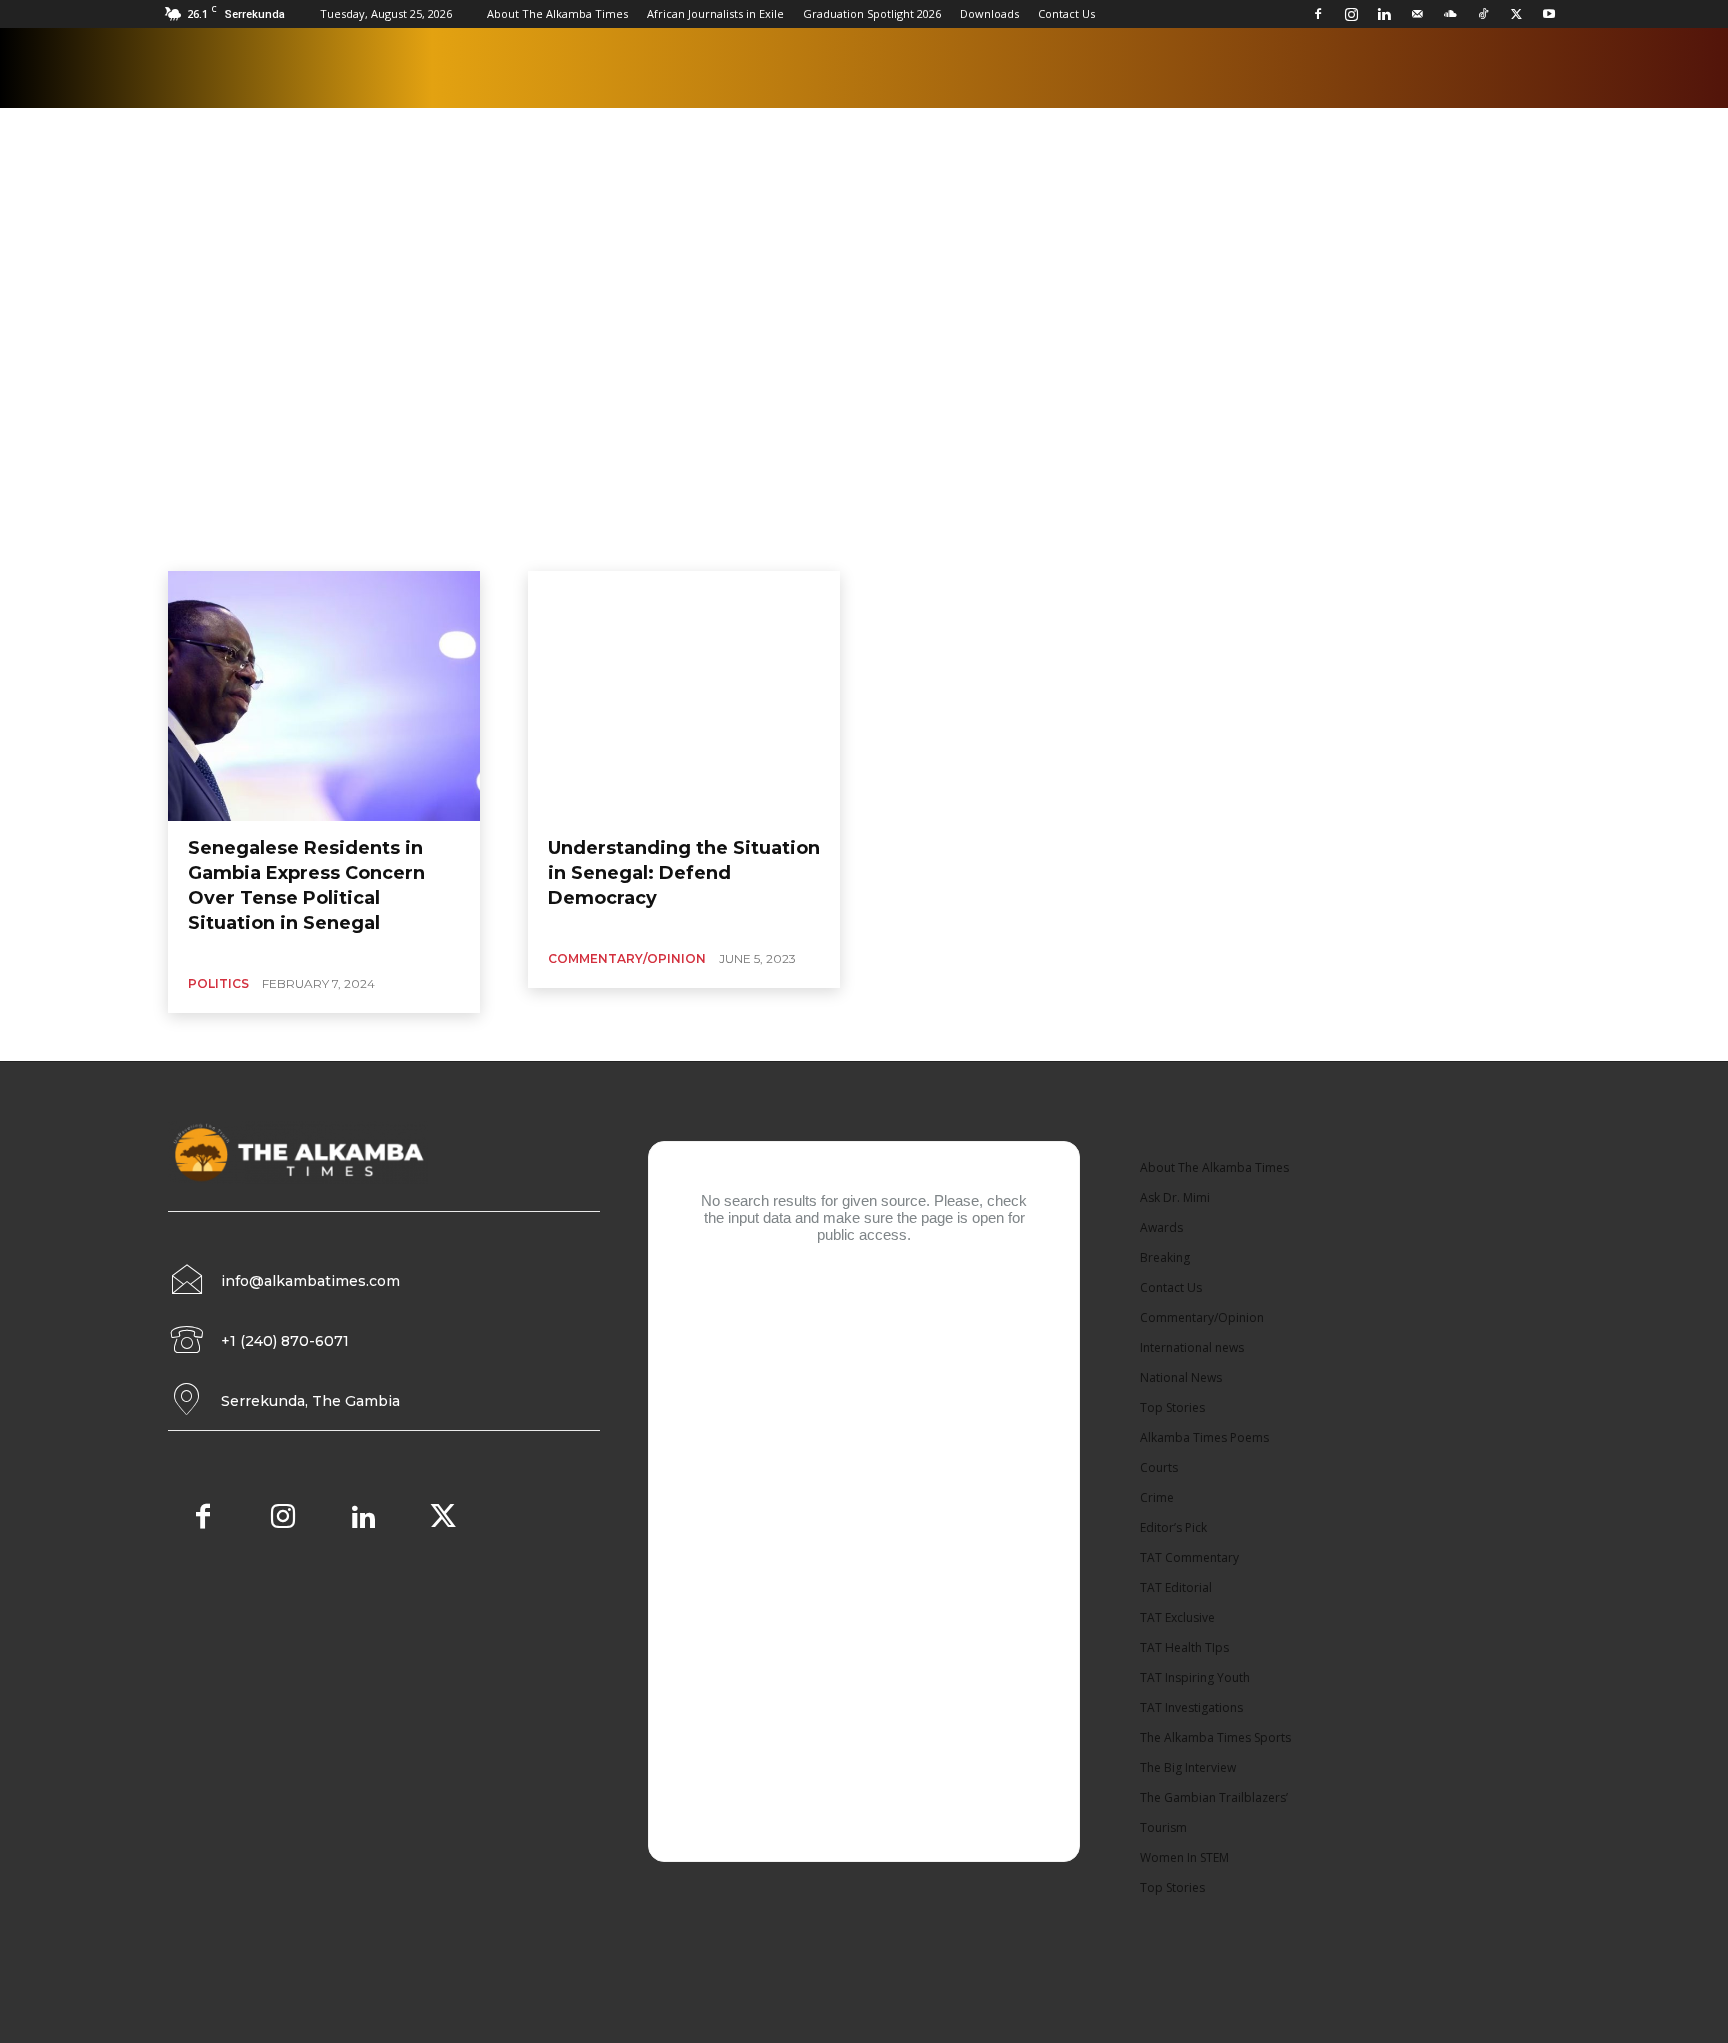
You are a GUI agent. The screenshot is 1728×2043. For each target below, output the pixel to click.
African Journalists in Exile (715, 13)
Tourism (1163, 1827)
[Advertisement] (864, 421)
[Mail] (1417, 14)
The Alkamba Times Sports (1215, 1737)
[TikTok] (1483, 14)
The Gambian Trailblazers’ (1214, 1797)
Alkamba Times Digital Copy (954, 245)
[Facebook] (1318, 14)
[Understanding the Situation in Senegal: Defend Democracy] (684, 696)
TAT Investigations (1191, 1707)
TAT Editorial (1176, 1587)
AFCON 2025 (694, 245)
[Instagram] (1351, 14)
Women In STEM (1184, 1857)
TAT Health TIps (1184, 1647)
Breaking (1165, 1257)
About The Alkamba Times (557, 13)
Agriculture (829, 245)
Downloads (989, 13)
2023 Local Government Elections (414, 245)
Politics (218, 983)
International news (1192, 1347)
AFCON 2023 (609, 245)
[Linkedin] (1384, 14)
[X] (1516, 14)
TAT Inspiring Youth (1195, 1677)
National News (1181, 1377)
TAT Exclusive (1177, 1617)
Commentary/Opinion (627, 958)
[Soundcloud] (1450, 14)
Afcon (540, 245)
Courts (1159, 1467)
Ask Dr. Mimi (1175, 1197)
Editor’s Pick (1173, 1527)
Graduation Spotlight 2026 (872, 13)
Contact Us (1066, 13)
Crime (1157, 1497)
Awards (1161, 1227)
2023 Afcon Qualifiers (248, 245)
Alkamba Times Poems (1110, 245)
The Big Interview (1188, 1767)
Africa (762, 245)
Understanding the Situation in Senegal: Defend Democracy (684, 873)
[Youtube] (1549, 14)
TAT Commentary (1189, 1557)
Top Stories (1172, 1407)
